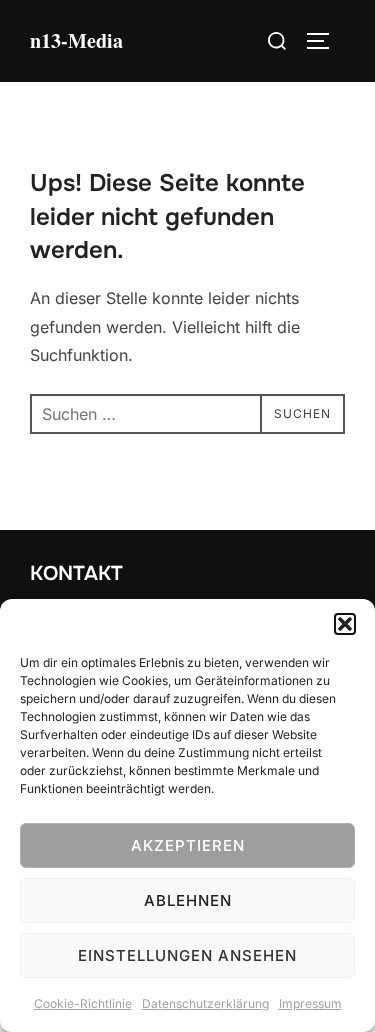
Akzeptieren (188, 845)
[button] (345, 624)
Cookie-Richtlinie (83, 1003)
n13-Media (76, 40)
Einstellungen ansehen (187, 955)
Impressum (310, 1003)
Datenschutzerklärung (205, 1003)
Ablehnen (188, 900)
